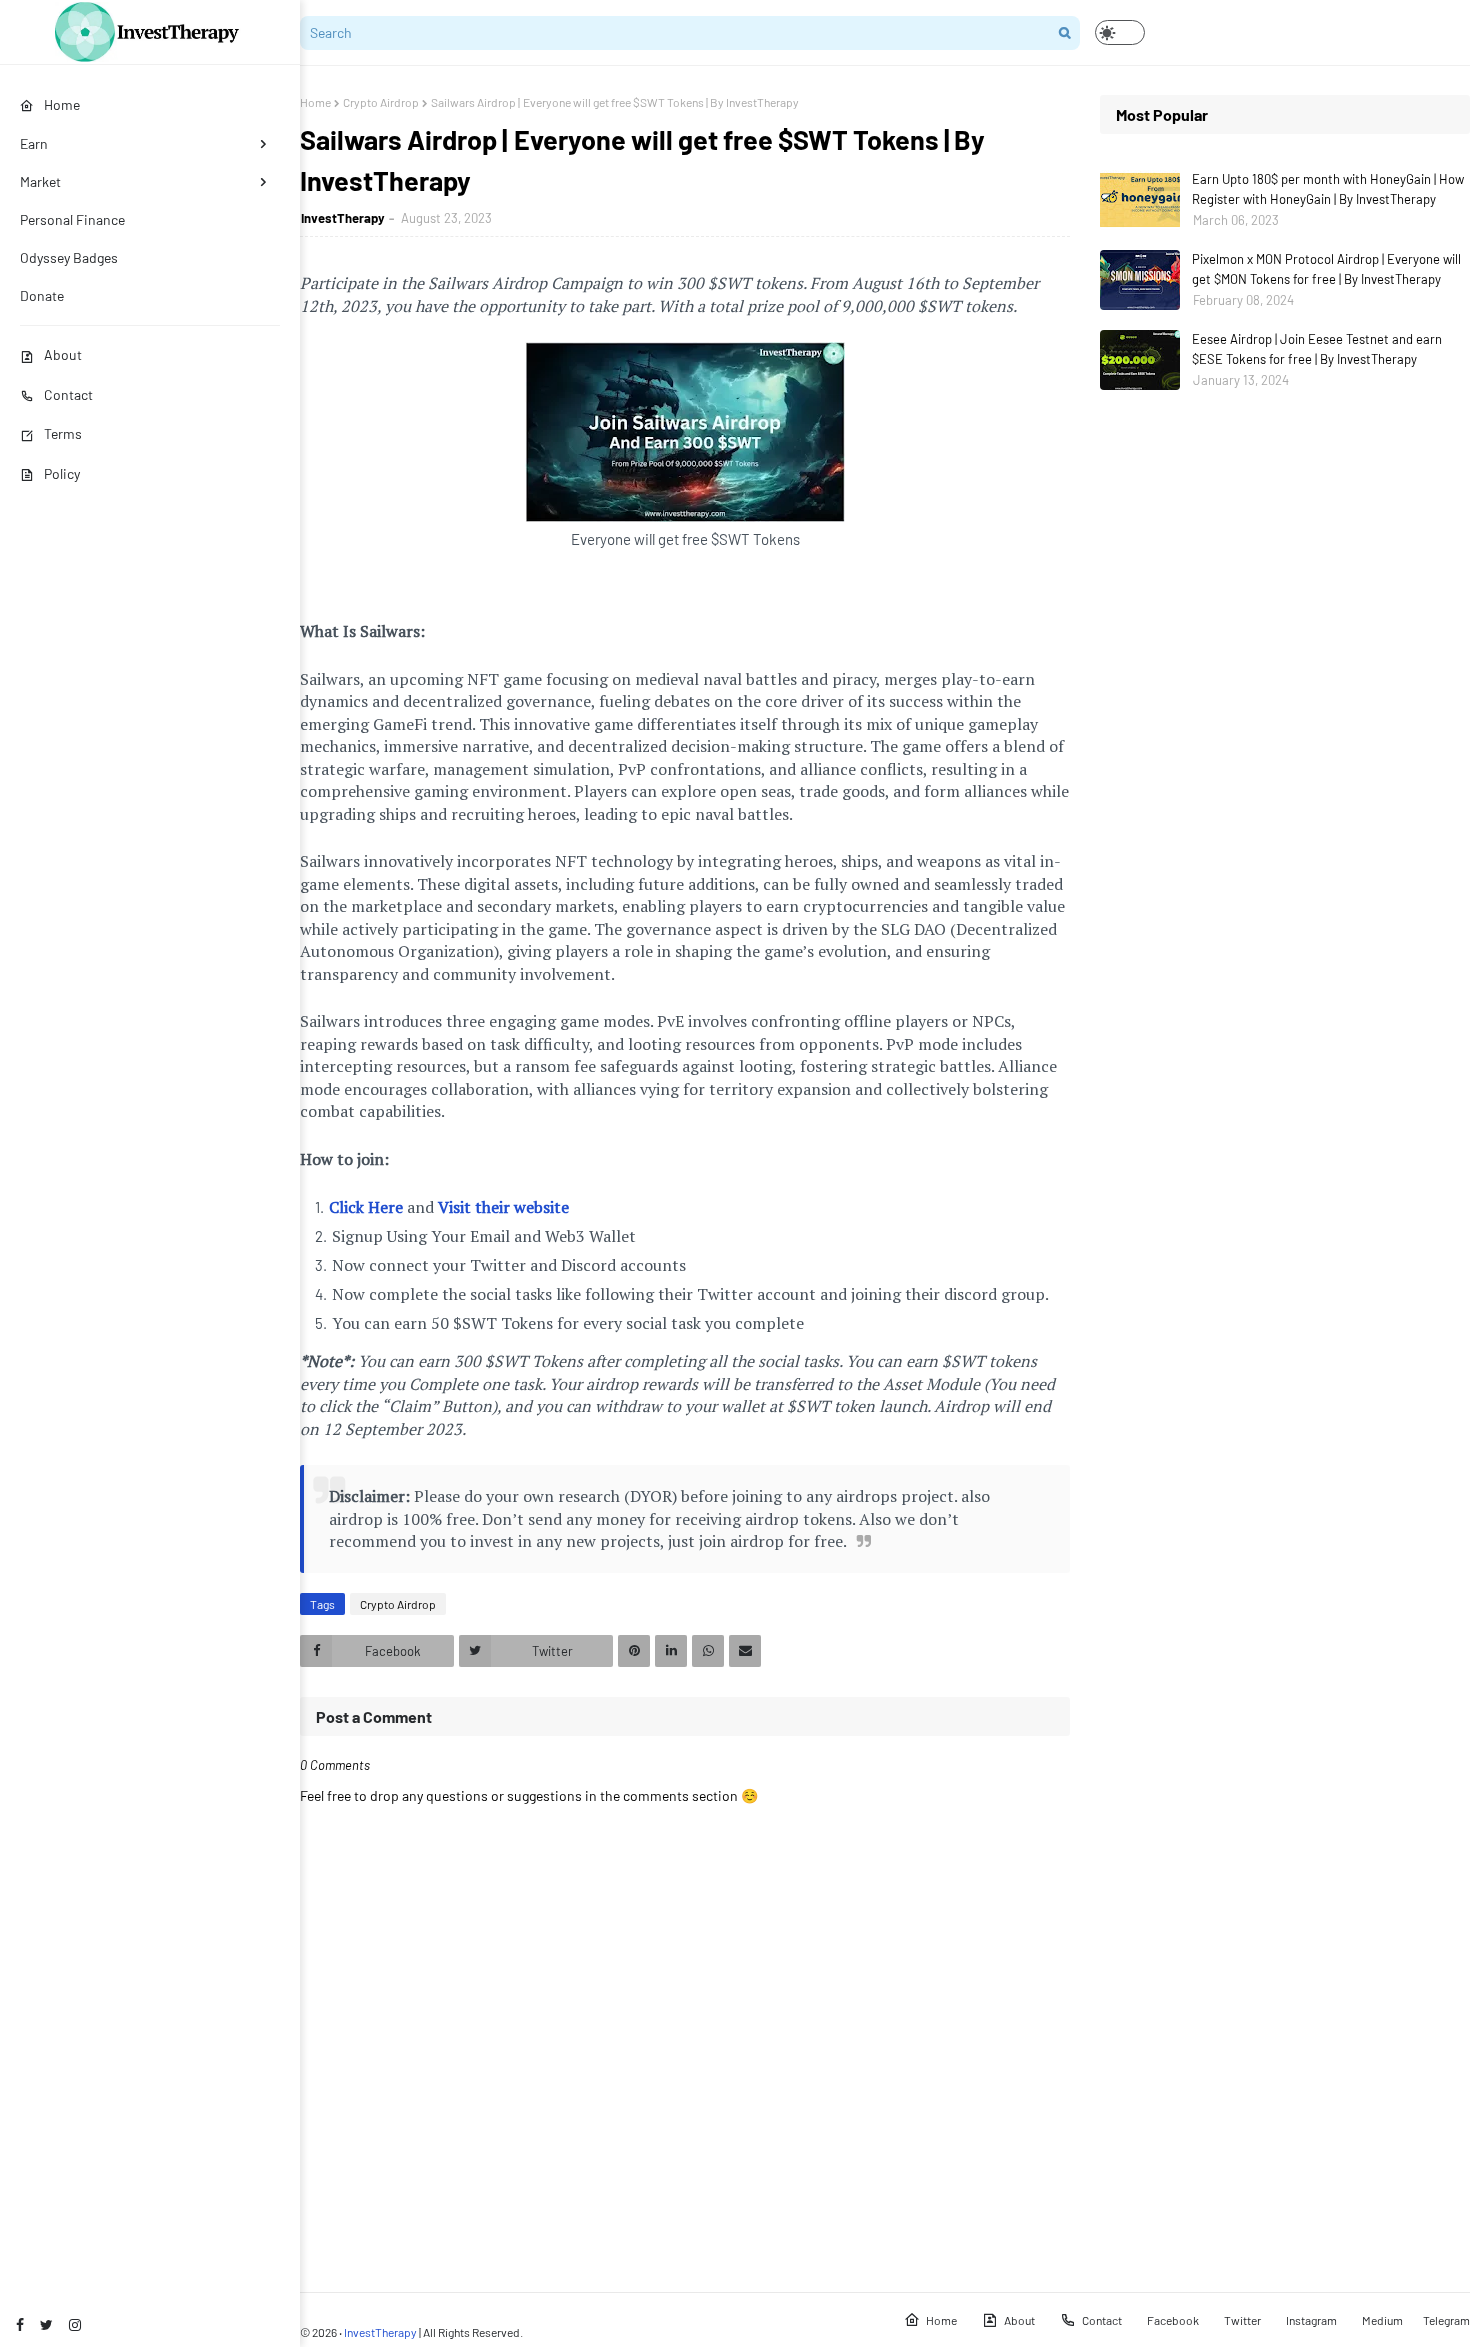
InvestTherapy (343, 218)
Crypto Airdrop (381, 102)
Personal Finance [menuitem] (72, 219)
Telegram (1446, 2320)
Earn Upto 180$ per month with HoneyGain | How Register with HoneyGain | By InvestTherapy (1328, 189)
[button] (1120, 32)
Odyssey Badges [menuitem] (69, 257)
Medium (1382, 2320)
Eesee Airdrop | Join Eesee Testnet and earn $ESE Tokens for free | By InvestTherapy (1317, 349)
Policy (62, 473)
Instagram (1311, 2320)
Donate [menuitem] (42, 295)
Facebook (1173, 2320)
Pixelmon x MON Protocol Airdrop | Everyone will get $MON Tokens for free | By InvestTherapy (1326, 269)
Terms (63, 433)
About (63, 354)
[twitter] (46, 2324)
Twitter (1242, 2320)
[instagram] (75, 2324)
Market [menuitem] (40, 181)
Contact (68, 394)
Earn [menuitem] (34, 143)
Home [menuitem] (62, 104)
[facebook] (20, 2324)
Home (315, 102)
